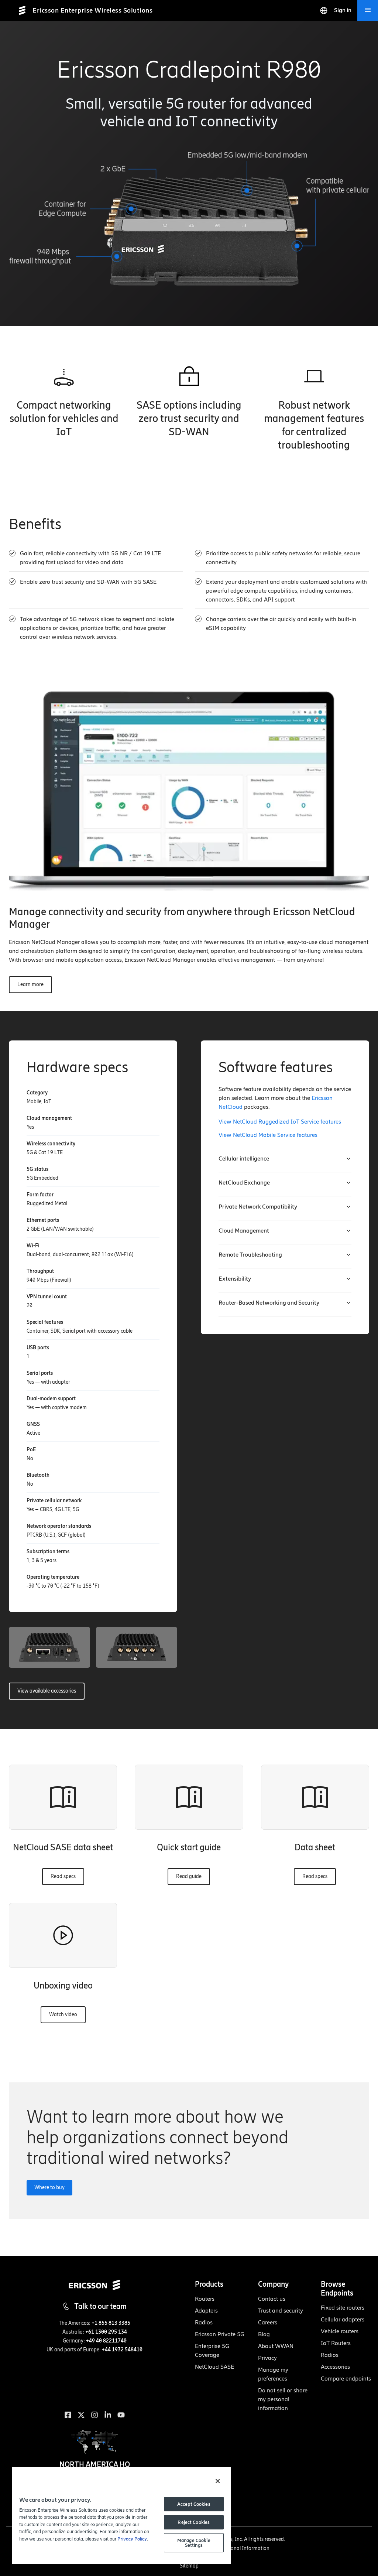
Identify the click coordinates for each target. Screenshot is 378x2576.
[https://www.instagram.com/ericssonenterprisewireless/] (94, 2415)
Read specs (63, 1876)
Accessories (335, 2367)
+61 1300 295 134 (106, 2332)
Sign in (343, 10)
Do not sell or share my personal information (283, 2399)
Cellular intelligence (244, 1158)
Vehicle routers (340, 2331)
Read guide (189, 1876)
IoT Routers (336, 2343)
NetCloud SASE (214, 2367)
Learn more (30, 984)
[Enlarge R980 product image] (49, 1647)
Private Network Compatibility (258, 1207)
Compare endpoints (346, 2379)
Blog (264, 2334)
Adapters (206, 2311)
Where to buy (49, 2187)
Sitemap (189, 2566)
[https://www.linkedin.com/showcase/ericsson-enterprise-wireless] (108, 2415)
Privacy (267, 2358)
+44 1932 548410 (122, 2350)
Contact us (272, 2299)
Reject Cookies (194, 2522)
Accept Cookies (194, 2504)
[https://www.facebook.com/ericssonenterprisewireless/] (68, 2415)
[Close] (218, 2481)
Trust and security (281, 2311)
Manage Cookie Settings (194, 2543)
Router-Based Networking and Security (269, 1303)
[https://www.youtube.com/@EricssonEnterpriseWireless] (121, 2415)
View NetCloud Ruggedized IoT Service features (280, 1122)
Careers (268, 2322)
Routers (205, 2299)
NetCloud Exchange (244, 1183)
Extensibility (235, 1279)
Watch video (63, 2015)
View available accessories (47, 1691)
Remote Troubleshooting (250, 1255)
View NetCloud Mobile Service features (268, 1135)
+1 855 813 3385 (111, 2323)
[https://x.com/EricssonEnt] (81, 2415)
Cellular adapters (343, 2319)
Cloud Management (244, 1231)
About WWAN (276, 2346)
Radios (204, 2322)
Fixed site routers (343, 2308)
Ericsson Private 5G (220, 2334)
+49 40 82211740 (106, 2341)
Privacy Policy (132, 2539)
